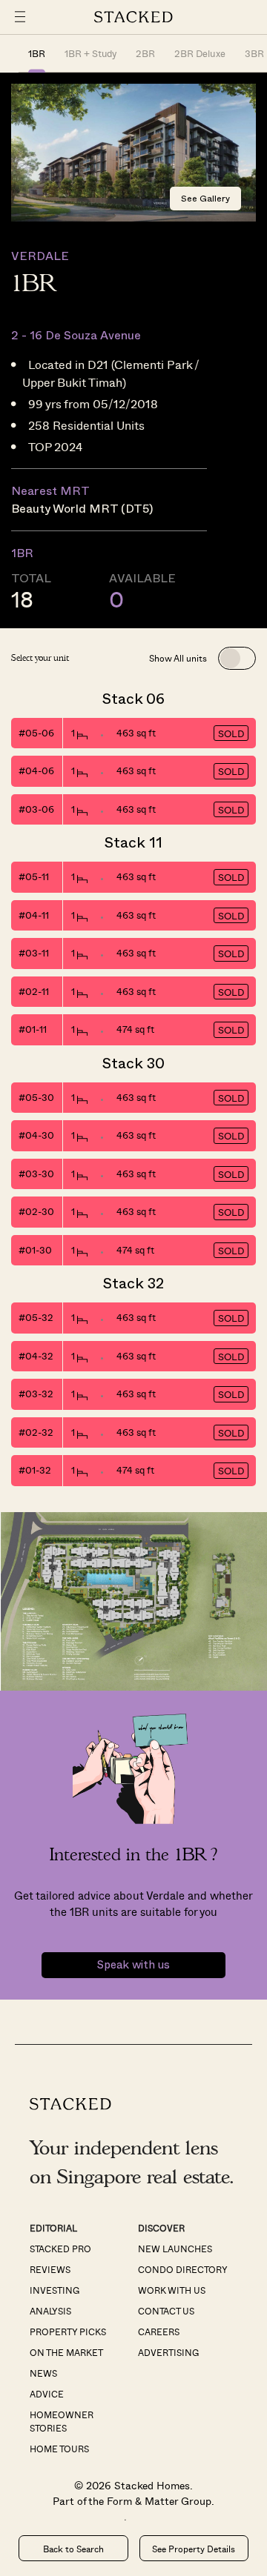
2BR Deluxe (200, 53)
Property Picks (68, 2332)
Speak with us (133, 1965)
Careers (159, 2332)
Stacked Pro (60, 2249)
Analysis (50, 2311)
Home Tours (59, 2449)
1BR (37, 53)
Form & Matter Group (159, 2501)
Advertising (168, 2352)
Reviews (50, 2269)
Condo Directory (183, 2269)
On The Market (66, 2352)
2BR (145, 53)
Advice (47, 2394)
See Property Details (194, 2549)
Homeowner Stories (62, 2421)
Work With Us (172, 2290)
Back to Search (73, 2549)
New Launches (175, 2249)
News (43, 2373)
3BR (254, 53)
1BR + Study (90, 53)
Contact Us (166, 2311)
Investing (55, 2290)
